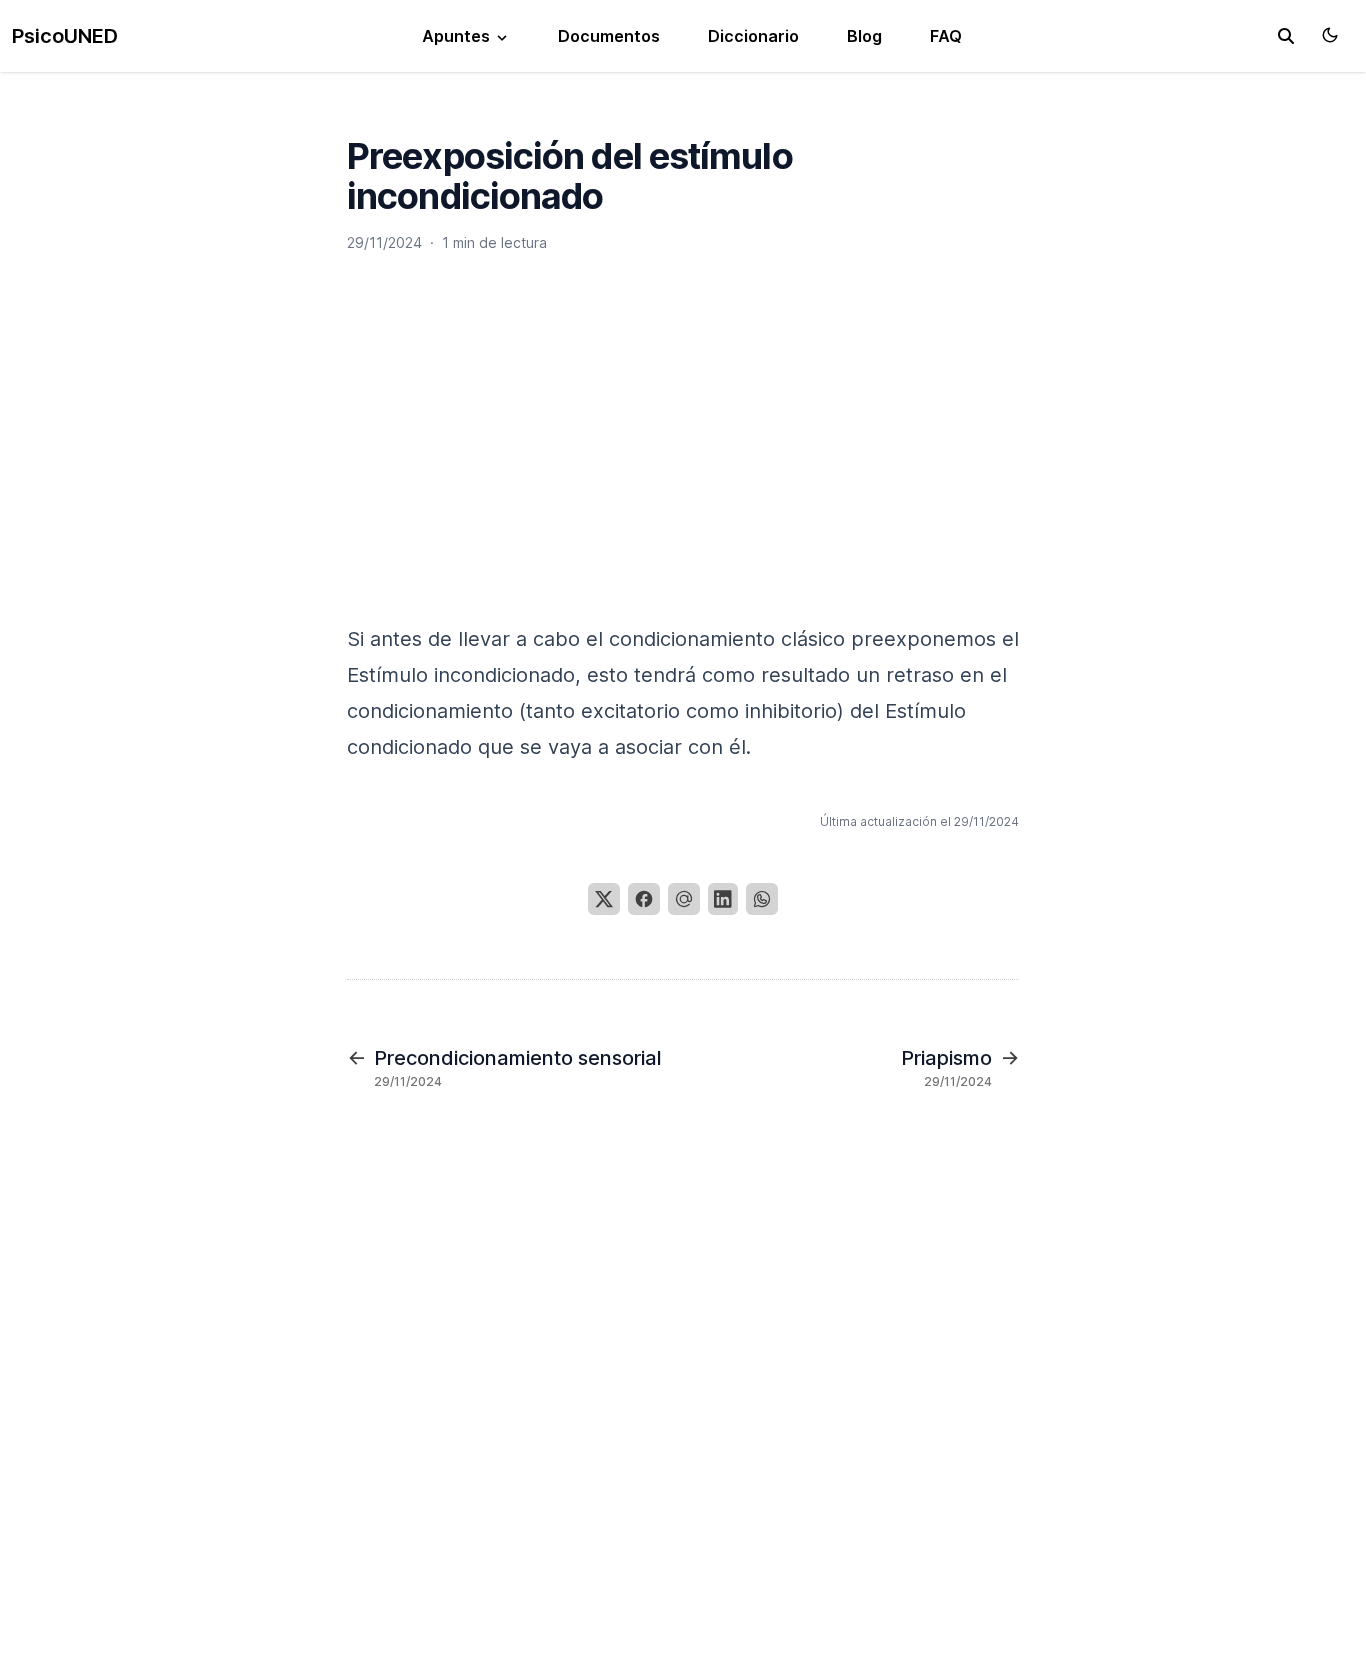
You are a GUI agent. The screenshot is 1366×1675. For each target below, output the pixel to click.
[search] (1286, 36)
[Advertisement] (683, 457)
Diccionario (753, 36)
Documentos (609, 36)
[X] (604, 899)
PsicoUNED (65, 36)
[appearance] (1330, 35)
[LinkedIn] (723, 899)
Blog (864, 36)
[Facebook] (644, 899)
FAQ (946, 36)
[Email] (684, 899)
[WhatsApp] (762, 899)
